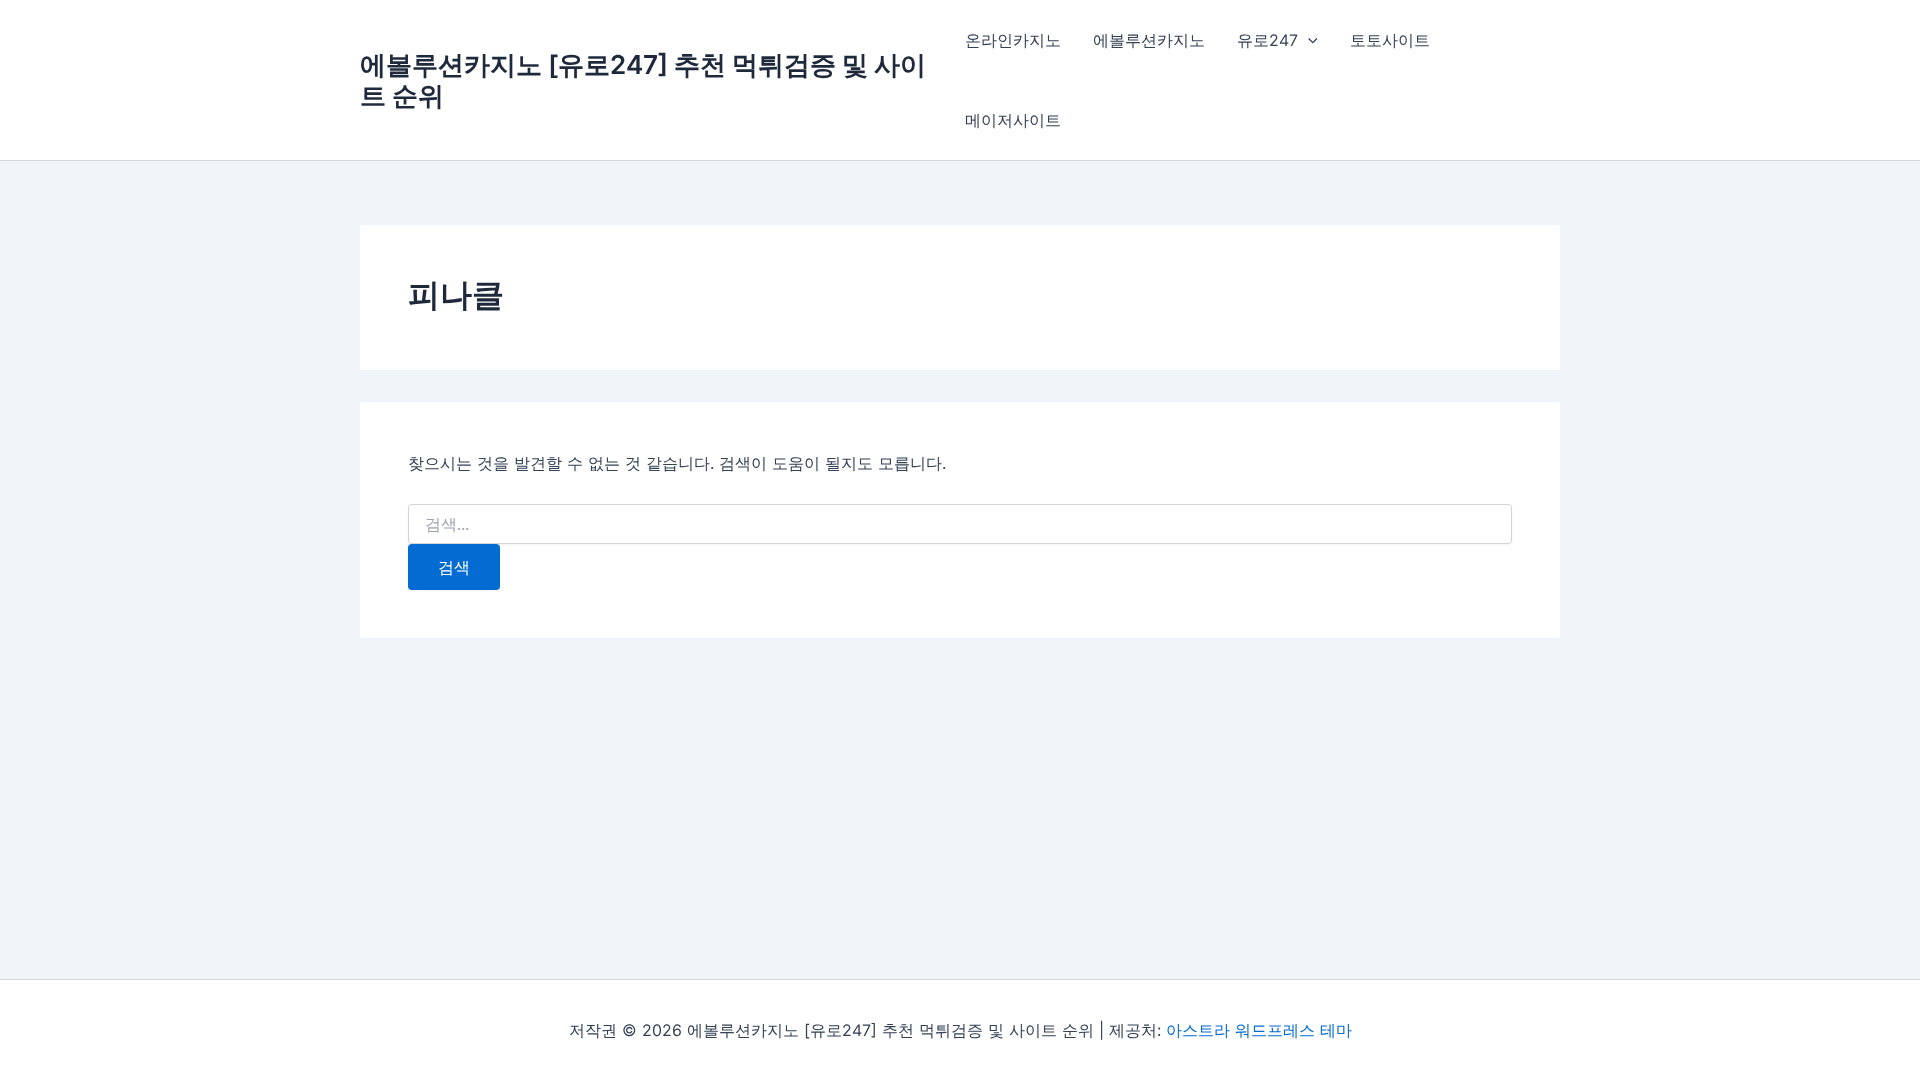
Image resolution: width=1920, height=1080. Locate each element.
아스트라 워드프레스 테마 (1259, 1030)
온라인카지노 (1013, 40)
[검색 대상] (960, 524)
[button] (1308, 40)
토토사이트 (1390, 40)
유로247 (1267, 40)
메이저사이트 (1013, 120)
